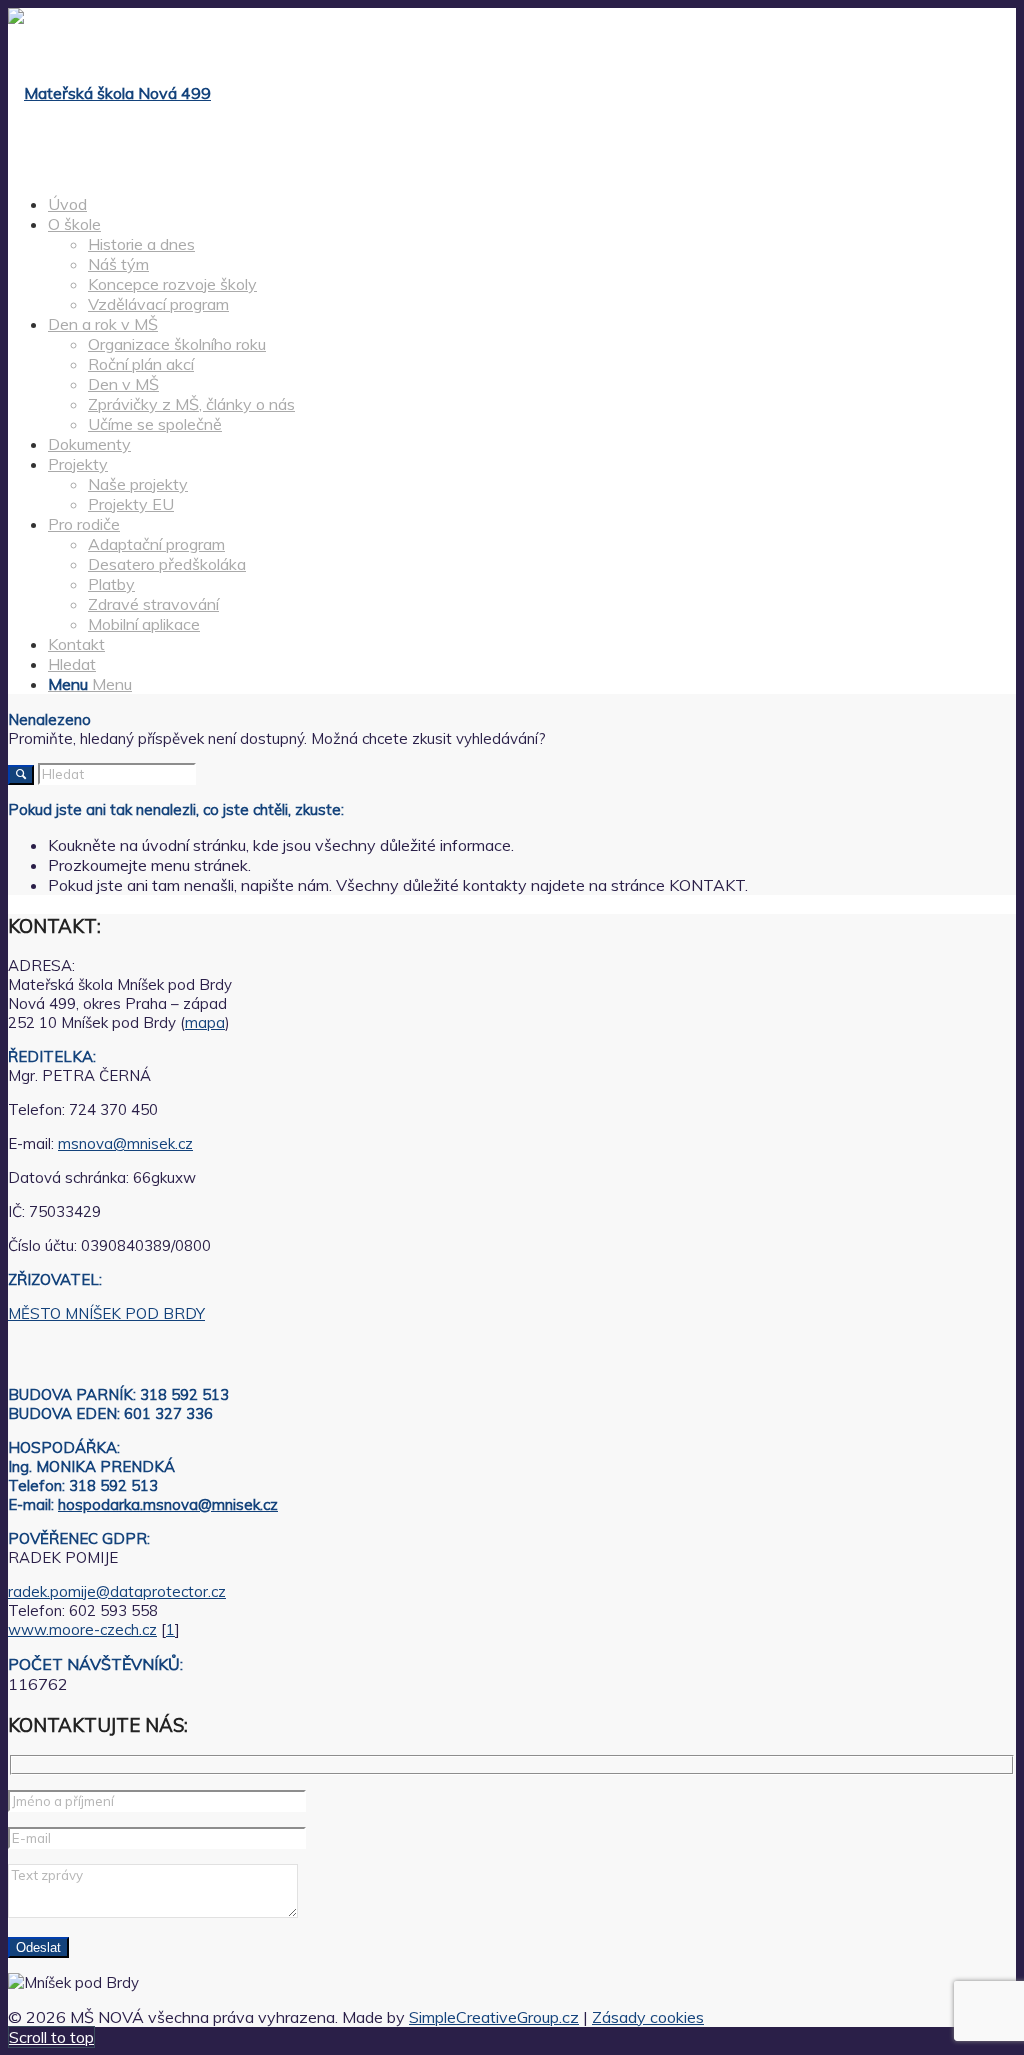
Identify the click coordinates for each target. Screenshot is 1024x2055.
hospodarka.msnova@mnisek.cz (168, 1504)
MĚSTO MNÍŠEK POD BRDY (106, 1313)
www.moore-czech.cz (82, 1629)
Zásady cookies (648, 2017)
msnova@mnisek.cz (125, 1143)
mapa (205, 1022)
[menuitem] (532, 204)
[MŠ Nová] (109, 93)
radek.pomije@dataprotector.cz (117, 1591)
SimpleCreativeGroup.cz (494, 2017)
